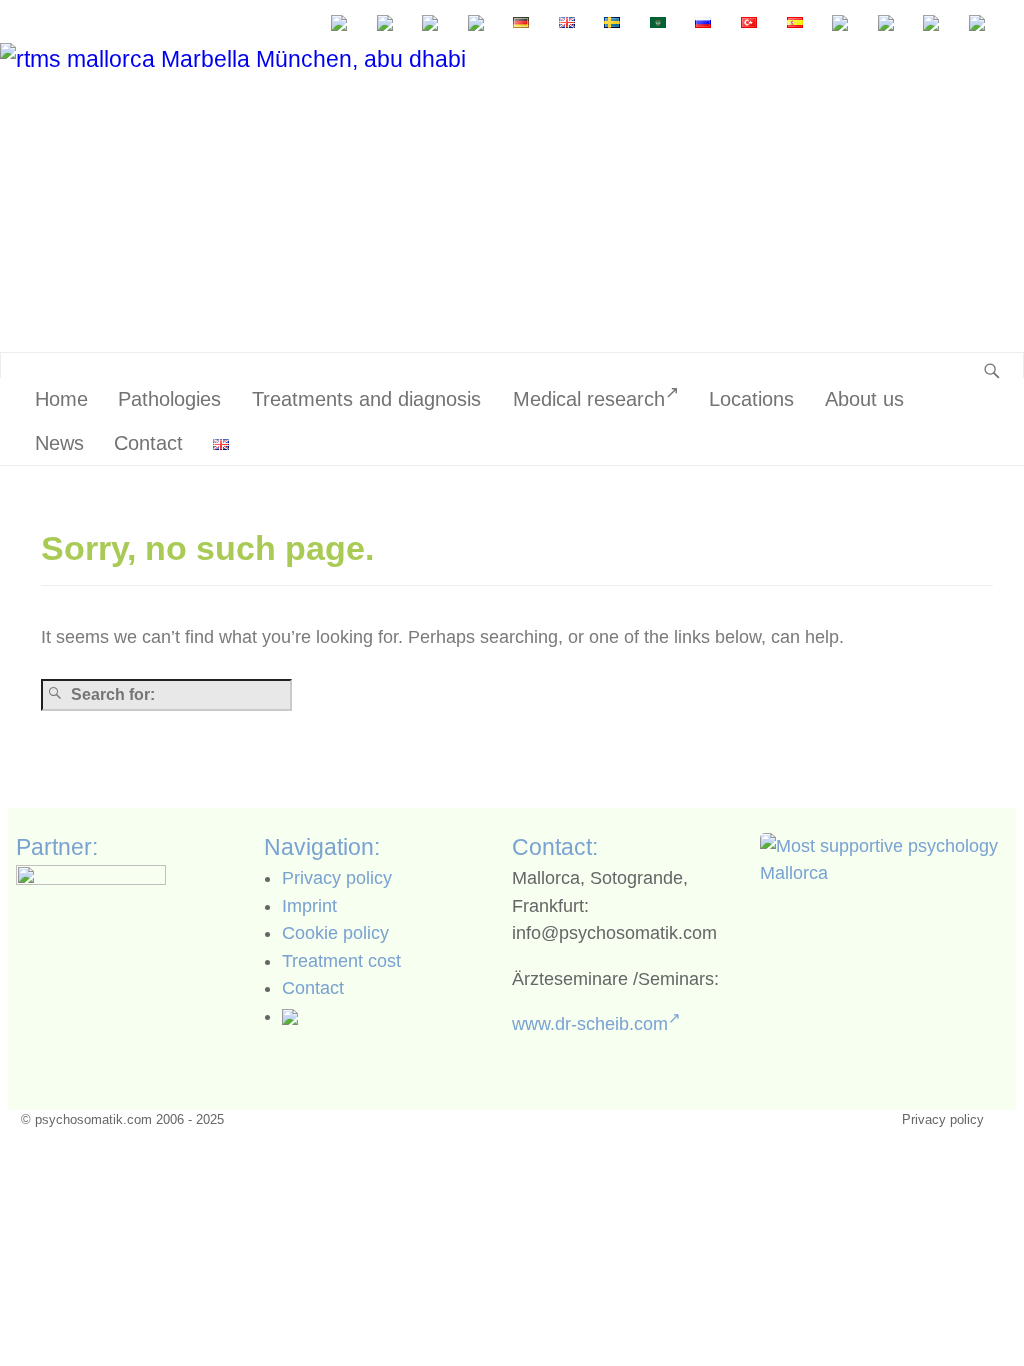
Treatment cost (341, 961)
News (59, 443)
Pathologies (169, 399)
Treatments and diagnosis (366, 399)
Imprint (309, 906)
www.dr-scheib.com (590, 1024)
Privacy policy (337, 878)
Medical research (589, 399)
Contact (148, 443)
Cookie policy (335, 933)
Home (61, 399)
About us (864, 399)
